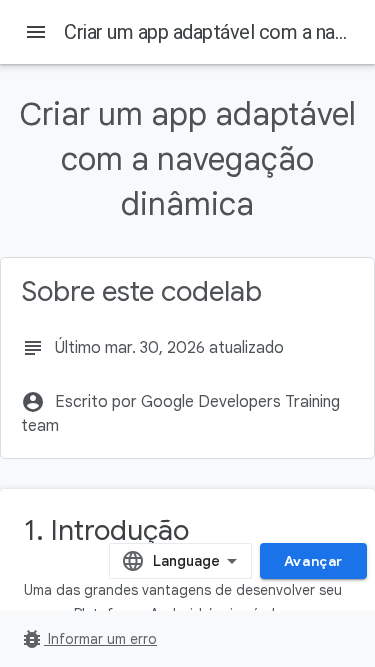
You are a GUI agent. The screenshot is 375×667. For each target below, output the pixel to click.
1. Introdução (106, 530)
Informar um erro (88, 639)
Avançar (313, 561)
